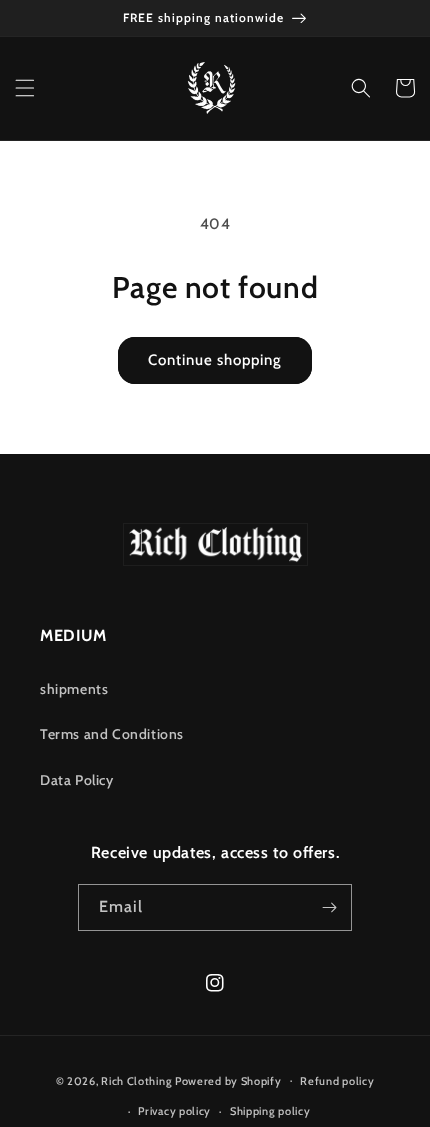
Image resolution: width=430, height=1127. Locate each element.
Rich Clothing (136, 1080)
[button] (25, 88)
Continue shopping (215, 360)
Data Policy (77, 780)
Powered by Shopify (228, 1080)
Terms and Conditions (112, 734)
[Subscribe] (329, 907)
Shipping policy (270, 1111)
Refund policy (337, 1081)
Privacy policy (174, 1111)
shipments (74, 689)
